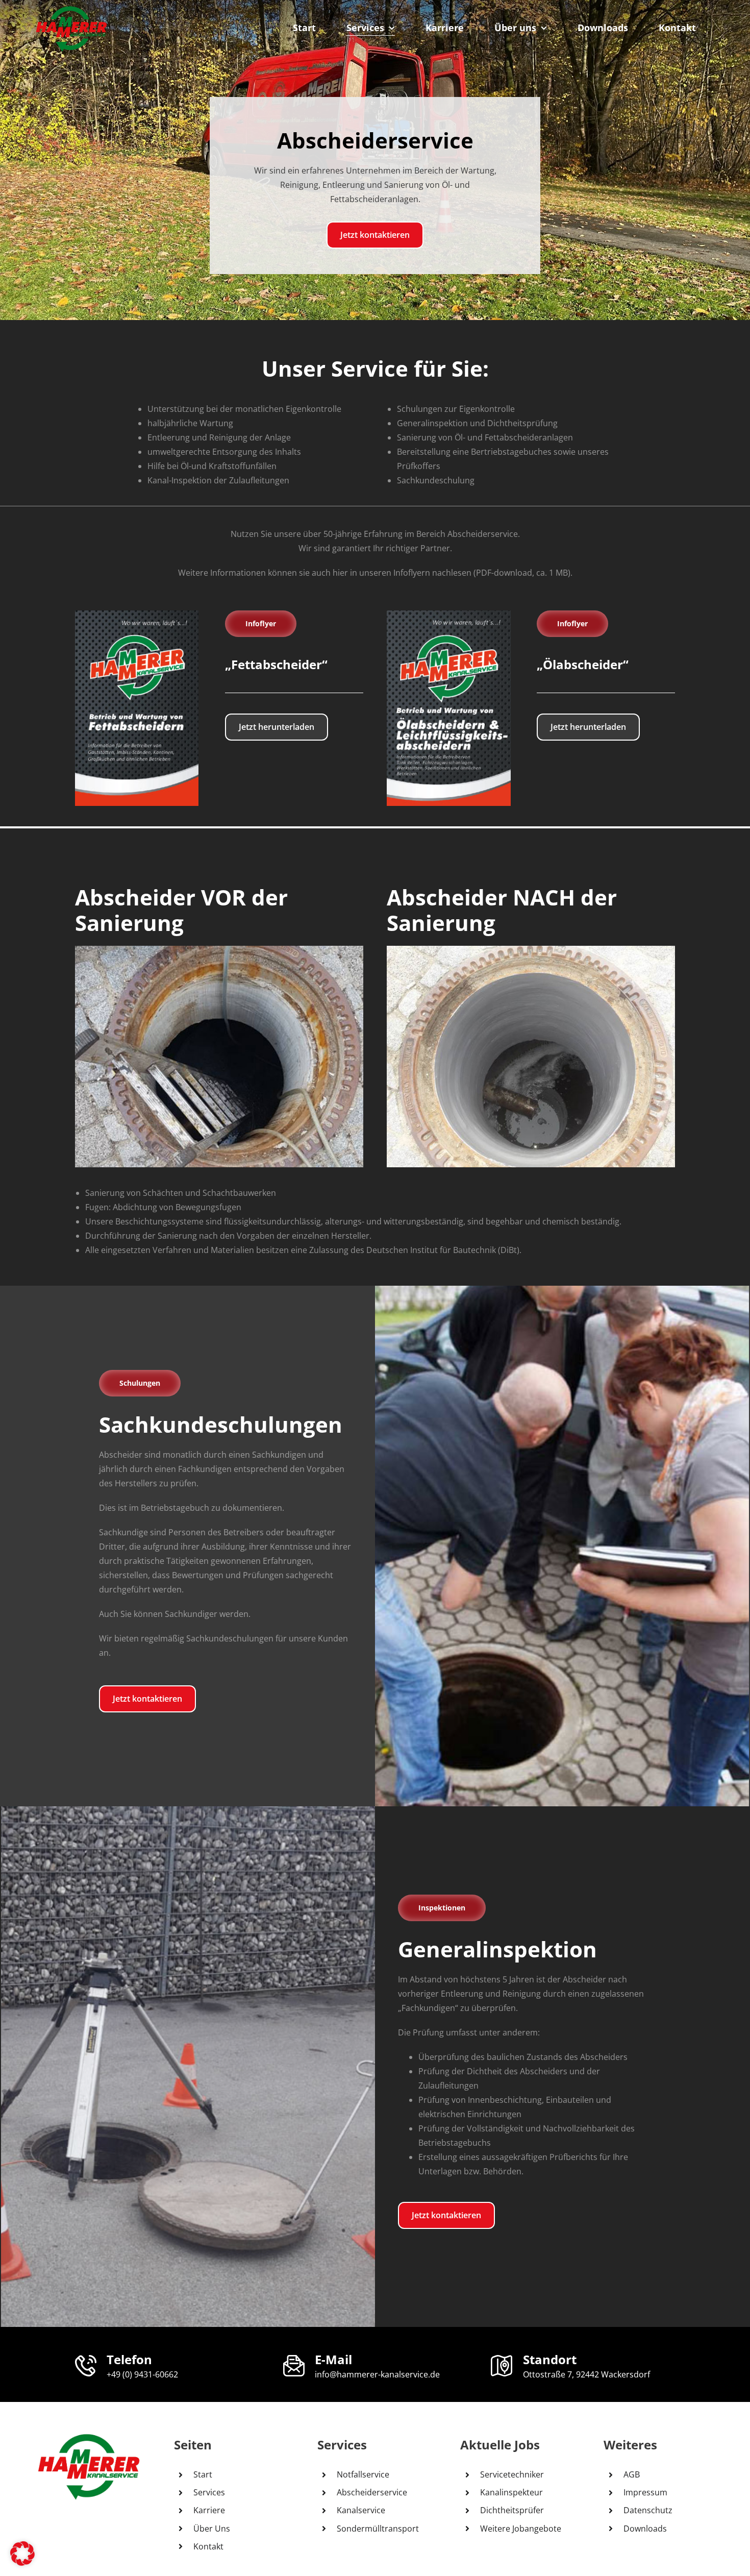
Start (203, 2474)
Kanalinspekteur (511, 2492)
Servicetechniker (512, 2474)
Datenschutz (648, 2510)
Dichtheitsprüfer (512, 2510)
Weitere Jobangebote (521, 2529)
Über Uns (212, 2529)
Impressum (645, 2492)
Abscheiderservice (372, 2492)
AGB (632, 2474)
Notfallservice (363, 2474)
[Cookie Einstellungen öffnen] (22, 2563)
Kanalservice (361, 2510)
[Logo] (71, 9)
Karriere (209, 2510)
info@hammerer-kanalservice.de (377, 2374)
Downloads (645, 2529)
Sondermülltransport (378, 2529)
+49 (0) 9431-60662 (142, 2374)
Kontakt (208, 2546)
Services (209, 2492)
